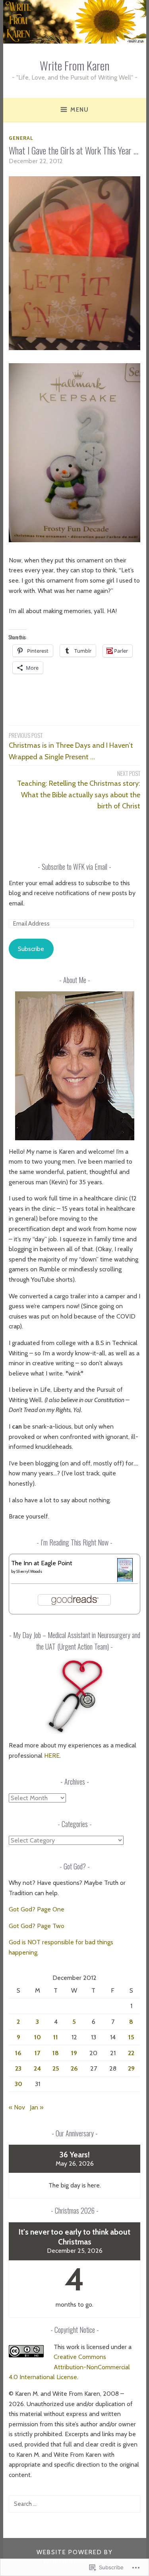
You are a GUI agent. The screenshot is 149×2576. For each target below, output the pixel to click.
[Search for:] (74, 2504)
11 (56, 2037)
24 (37, 2068)
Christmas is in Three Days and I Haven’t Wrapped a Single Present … (71, 746)
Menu (79, 110)
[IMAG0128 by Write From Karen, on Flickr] (74, 348)
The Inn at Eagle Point (42, 1563)
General (21, 138)
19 (74, 2053)
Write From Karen (75, 65)
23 (18, 2068)
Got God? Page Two (37, 1926)
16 (18, 2053)
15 (131, 2037)
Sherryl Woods (29, 1571)
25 (56, 2068)
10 (38, 2037)
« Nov (17, 2107)
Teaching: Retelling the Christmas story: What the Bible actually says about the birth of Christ (79, 790)
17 (37, 2053)
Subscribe (31, 949)
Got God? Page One (37, 1909)
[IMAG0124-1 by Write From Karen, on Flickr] (74, 540)
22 (131, 2053)
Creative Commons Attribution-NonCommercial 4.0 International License (70, 2367)
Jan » (37, 2107)
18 (56, 2053)
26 (74, 2068)
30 (18, 2084)
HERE (52, 1756)
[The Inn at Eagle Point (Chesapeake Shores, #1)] (125, 1580)
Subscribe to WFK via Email (74, 867)
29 (131, 2068)
